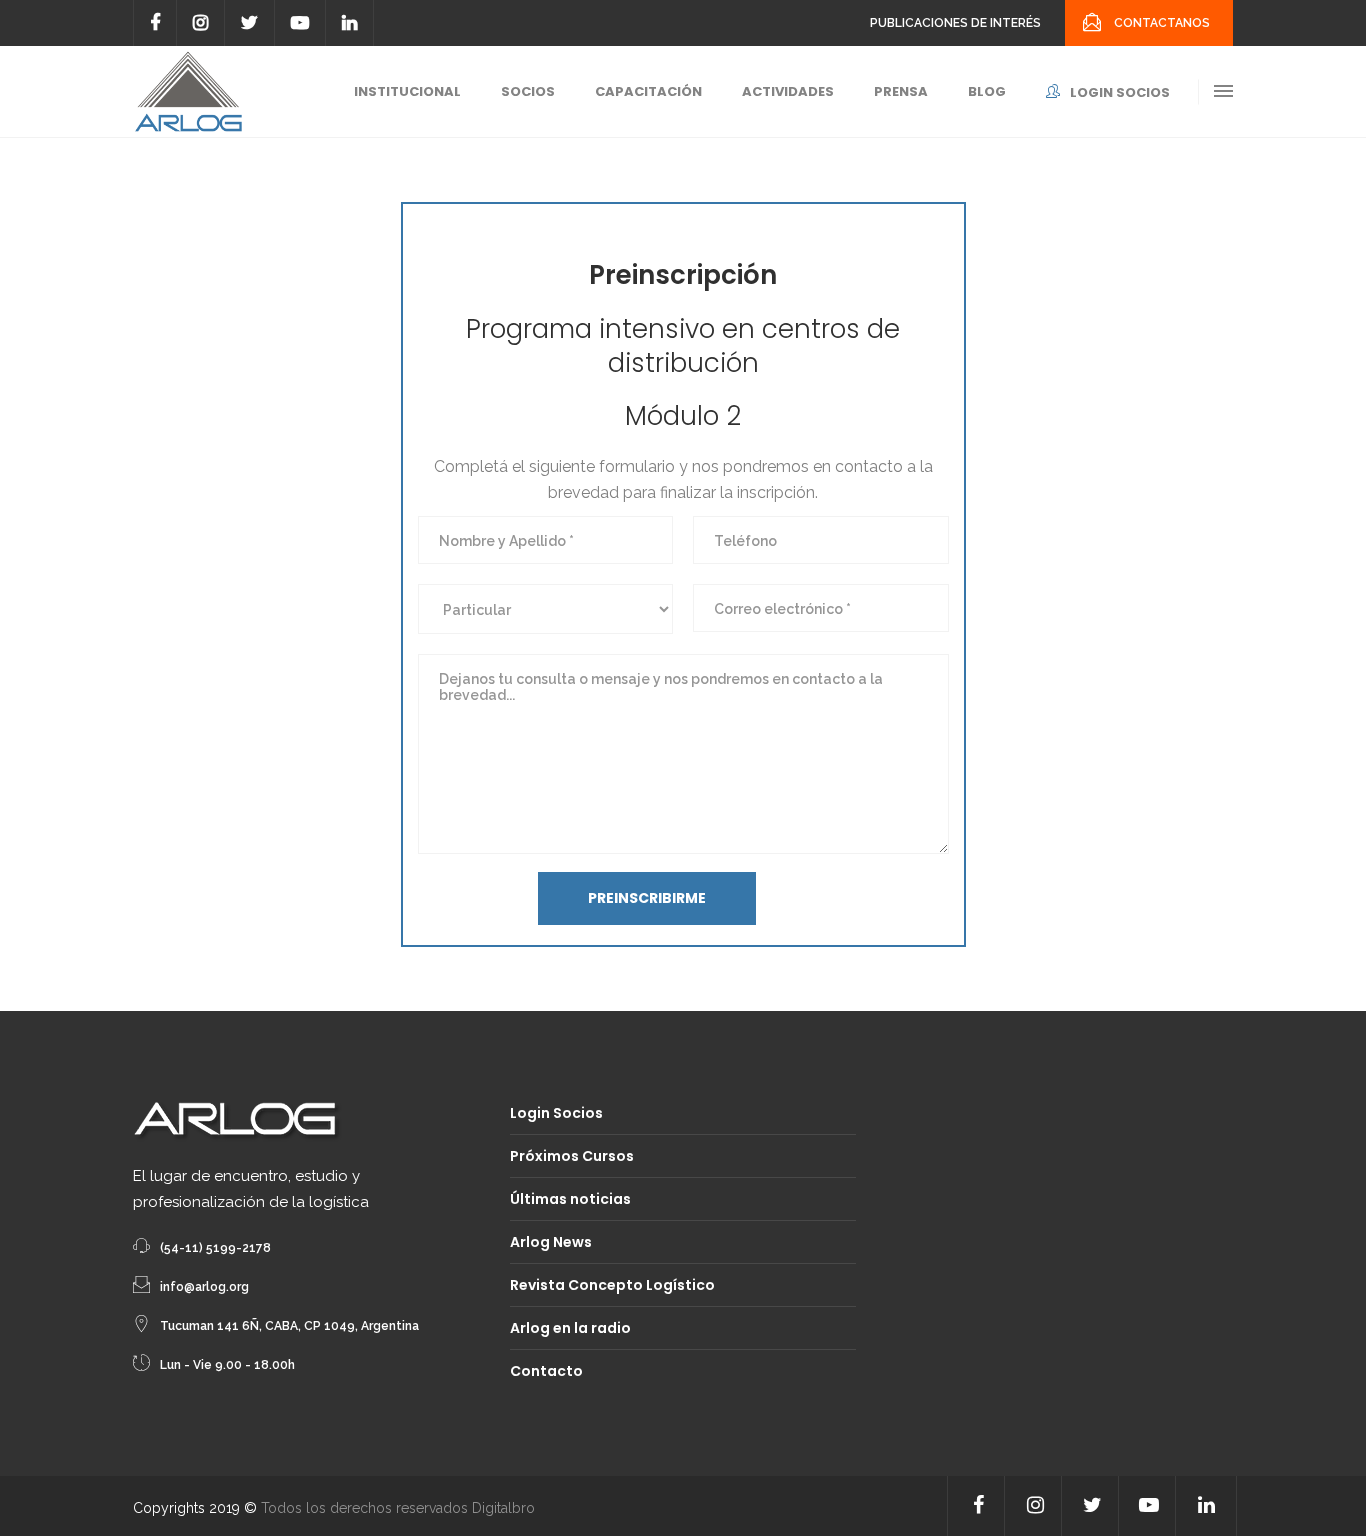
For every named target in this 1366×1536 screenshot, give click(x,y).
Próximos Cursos (572, 1156)
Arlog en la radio (570, 1328)
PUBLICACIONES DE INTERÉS (955, 23)
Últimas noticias (570, 1199)
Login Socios (556, 1113)
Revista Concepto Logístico (612, 1285)
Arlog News (551, 1242)
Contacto (546, 1371)
